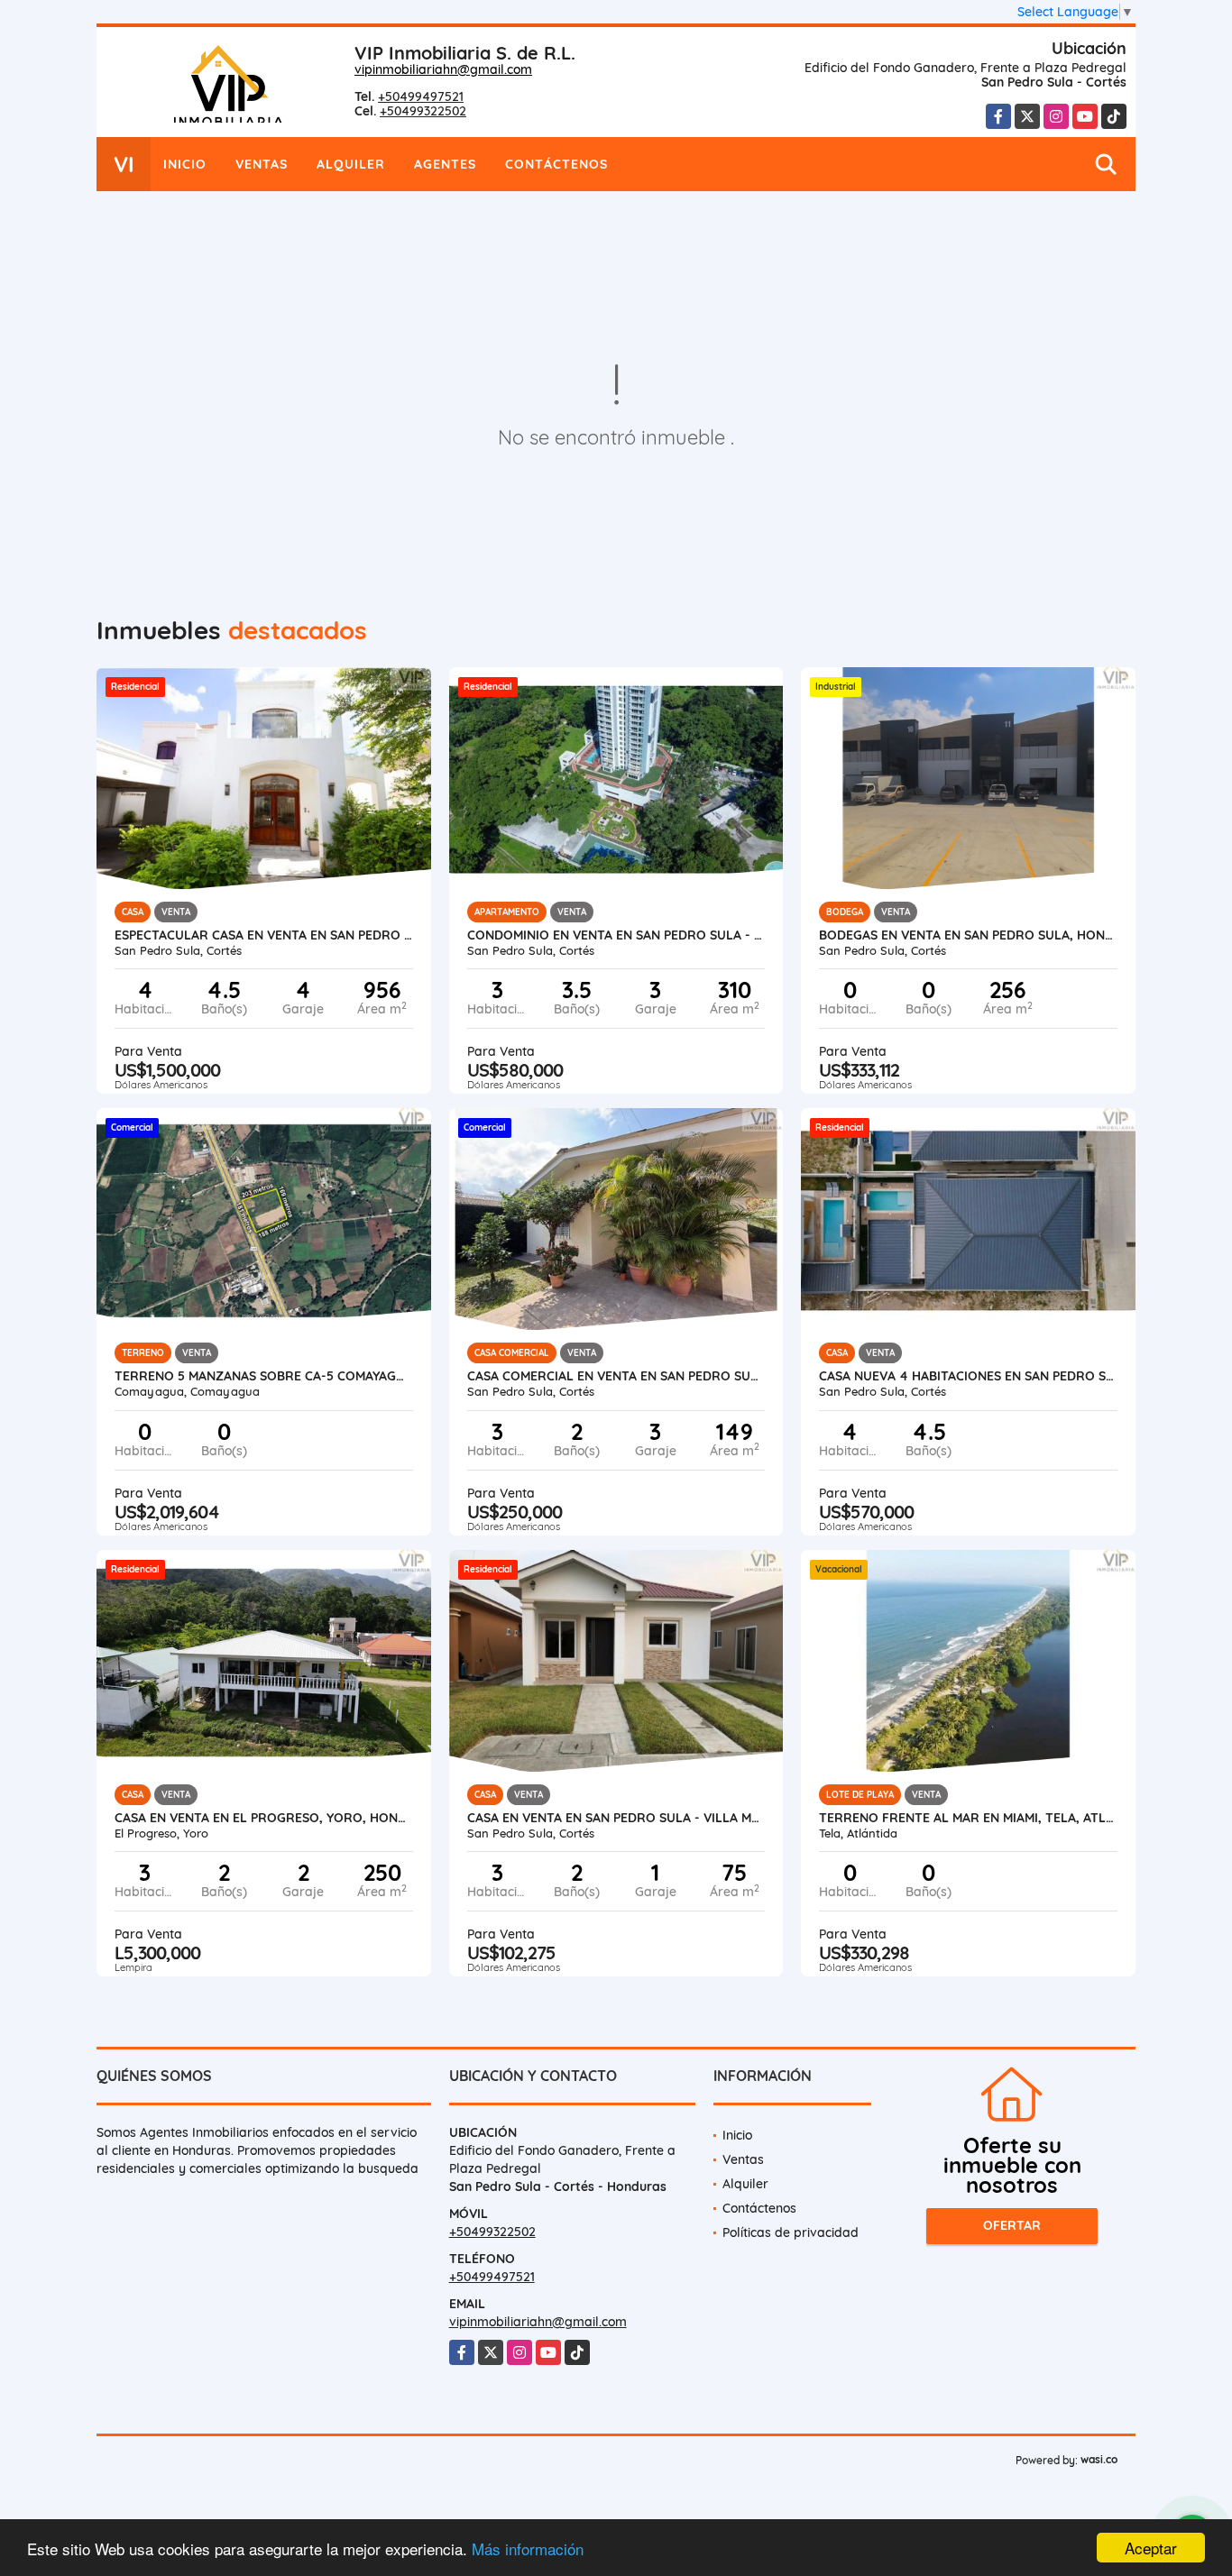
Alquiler (351, 164)
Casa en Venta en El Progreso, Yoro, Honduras (264, 1818)
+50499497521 (421, 96)
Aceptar (1151, 2548)
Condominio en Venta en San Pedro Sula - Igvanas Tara (616, 935)
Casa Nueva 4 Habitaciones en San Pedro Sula (968, 1376)
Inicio (185, 164)
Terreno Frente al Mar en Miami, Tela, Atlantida (968, 1818)
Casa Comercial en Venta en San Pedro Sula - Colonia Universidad (616, 1376)
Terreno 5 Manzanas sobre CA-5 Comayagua (264, 1376)
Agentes (445, 164)
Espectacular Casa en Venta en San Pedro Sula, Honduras (264, 935)
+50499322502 (423, 111)
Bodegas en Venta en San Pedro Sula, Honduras (968, 935)
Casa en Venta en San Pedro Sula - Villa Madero (616, 1818)
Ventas (262, 164)
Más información (528, 2548)
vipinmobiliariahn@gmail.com (443, 69)
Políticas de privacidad (791, 2232)
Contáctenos (556, 164)
